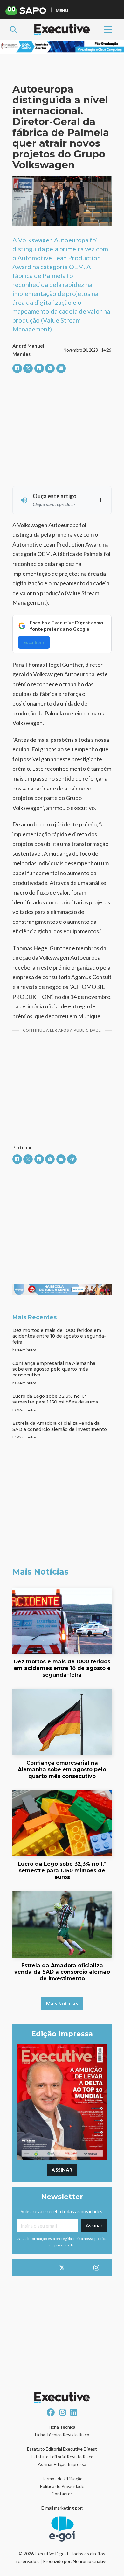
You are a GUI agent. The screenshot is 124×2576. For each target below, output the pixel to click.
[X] (28, 368)
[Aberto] (108, 29)
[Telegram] (72, 1159)
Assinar (62, 2170)
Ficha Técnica (62, 2427)
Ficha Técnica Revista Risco (62, 2435)
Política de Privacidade (62, 2486)
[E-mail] (61, 368)
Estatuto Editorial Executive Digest (62, 2449)
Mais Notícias (62, 2003)
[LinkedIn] (39, 368)
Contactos (62, 2493)
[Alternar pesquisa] (13, 30)
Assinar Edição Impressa (62, 2464)
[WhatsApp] (50, 368)
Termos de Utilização (62, 2479)
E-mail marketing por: (62, 2508)
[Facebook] (17, 368)
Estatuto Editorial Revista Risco (62, 2457)
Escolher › (34, 642)
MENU (62, 10)
